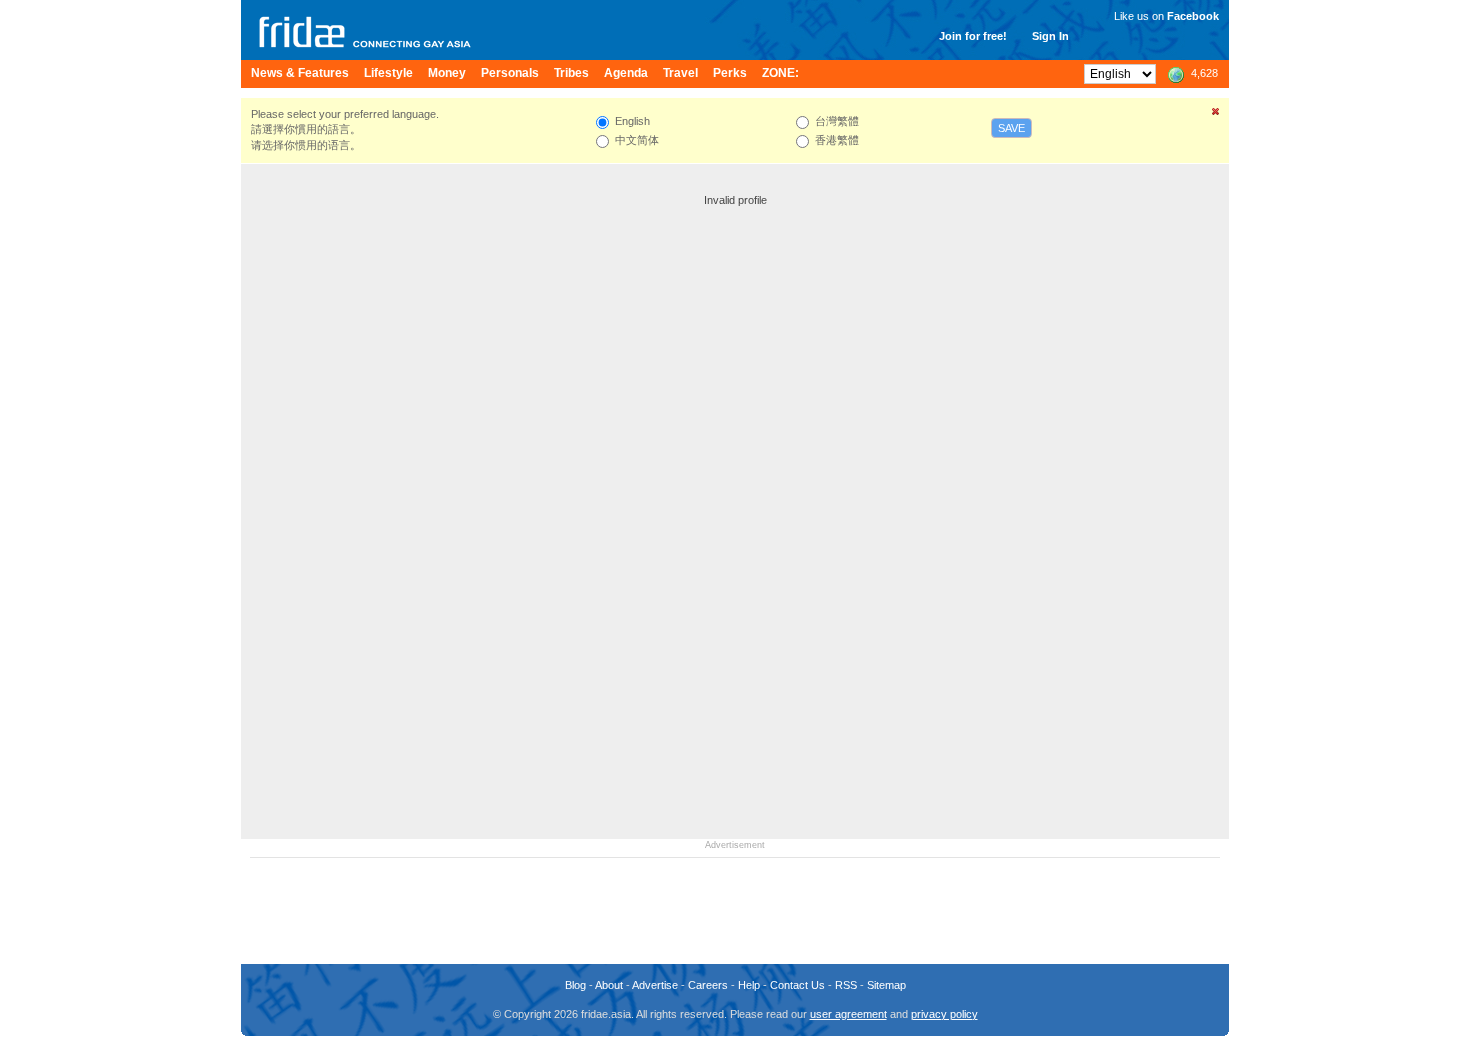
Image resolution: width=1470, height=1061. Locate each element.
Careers (708, 985)
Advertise (655, 985)
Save (1011, 128)
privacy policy (944, 1014)
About (609, 985)
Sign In (1050, 36)
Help (749, 985)
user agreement (848, 1014)
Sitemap (886, 985)
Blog (575, 985)
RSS (846, 985)
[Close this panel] (1216, 115)
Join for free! (973, 36)
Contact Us (797, 985)
